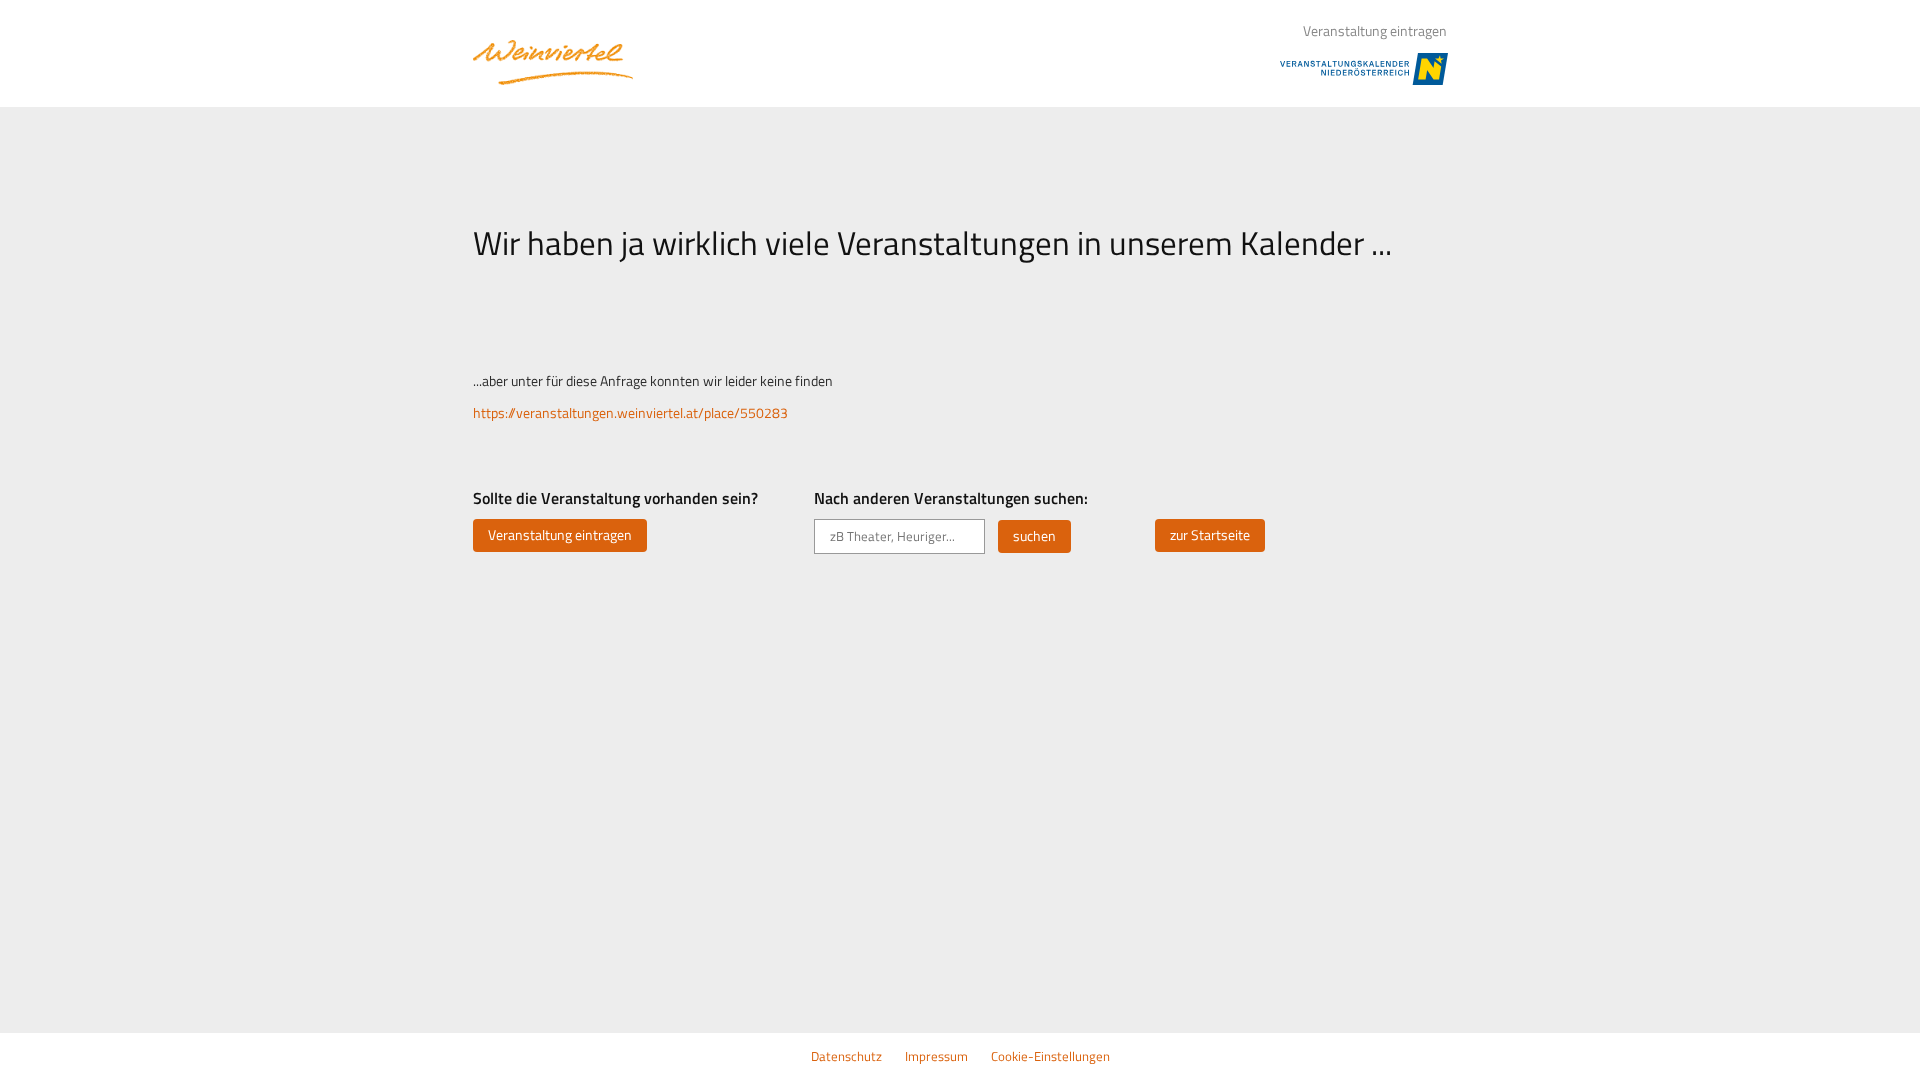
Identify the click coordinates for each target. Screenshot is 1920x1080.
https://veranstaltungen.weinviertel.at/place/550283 (630, 413)
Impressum (936, 1056)
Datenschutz (846, 1056)
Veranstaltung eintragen (1375, 31)
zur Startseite (1210, 535)
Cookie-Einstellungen (1050, 1056)
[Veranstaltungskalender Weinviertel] (553, 62)
